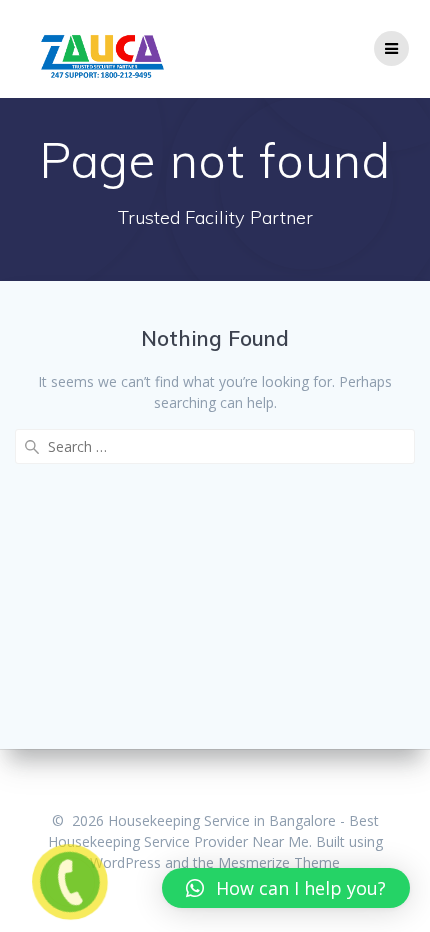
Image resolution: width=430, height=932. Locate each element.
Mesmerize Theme (279, 862)
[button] (286, 888)
